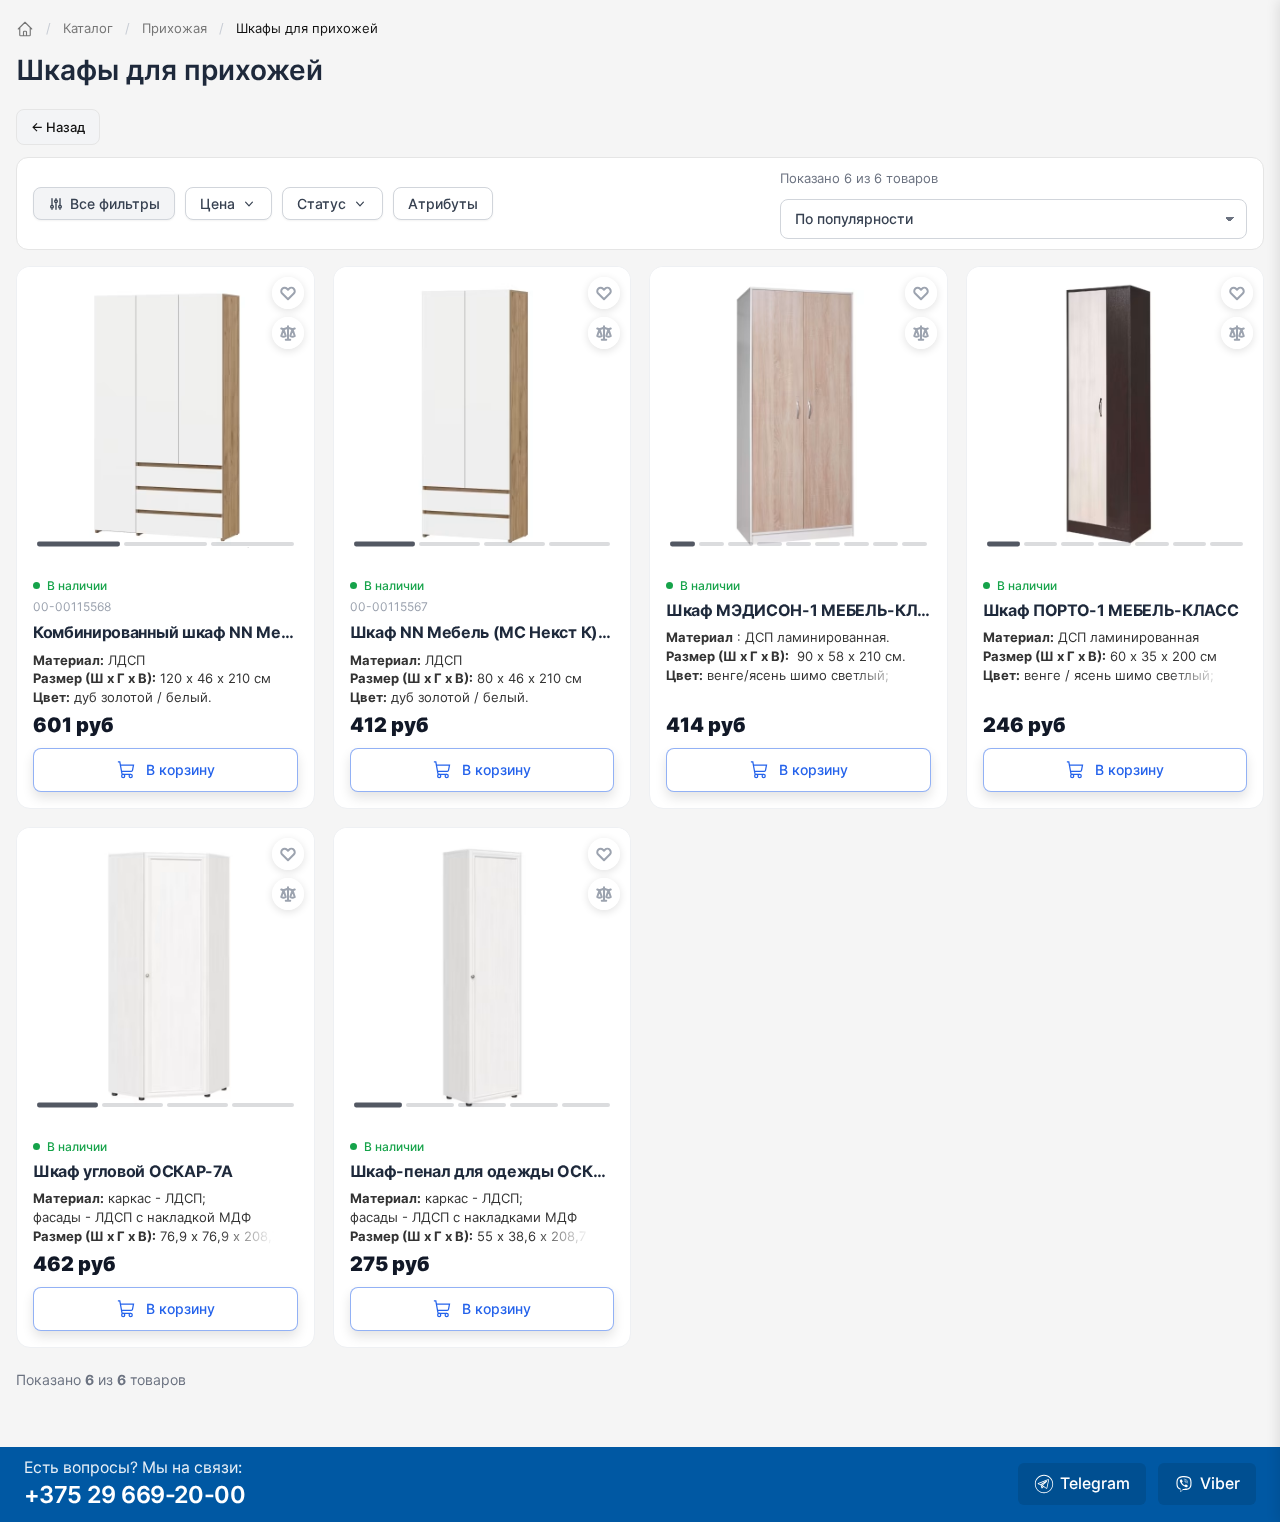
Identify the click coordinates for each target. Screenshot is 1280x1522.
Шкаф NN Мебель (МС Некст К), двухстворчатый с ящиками (482, 632)
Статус (321, 203)
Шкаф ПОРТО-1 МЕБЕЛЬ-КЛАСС (1111, 610)
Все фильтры (115, 203)
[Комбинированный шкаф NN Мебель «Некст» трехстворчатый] (165, 415)
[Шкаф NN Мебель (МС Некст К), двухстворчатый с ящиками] (482, 415)
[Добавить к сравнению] (288, 333)
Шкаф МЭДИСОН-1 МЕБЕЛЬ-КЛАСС (798, 610)
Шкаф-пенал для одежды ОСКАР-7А (482, 1171)
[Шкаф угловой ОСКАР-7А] (165, 976)
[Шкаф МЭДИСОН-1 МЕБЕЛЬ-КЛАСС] (798, 415)
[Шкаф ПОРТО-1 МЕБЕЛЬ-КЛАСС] (1115, 415)
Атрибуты (443, 203)
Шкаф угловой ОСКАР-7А (132, 1171)
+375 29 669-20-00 (134, 1494)
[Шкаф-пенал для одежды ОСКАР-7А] (482, 976)
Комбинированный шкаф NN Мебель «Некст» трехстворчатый (165, 632)
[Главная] (25, 29)
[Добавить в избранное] (288, 293)
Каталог (88, 28)
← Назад (58, 127)
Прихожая (174, 28)
